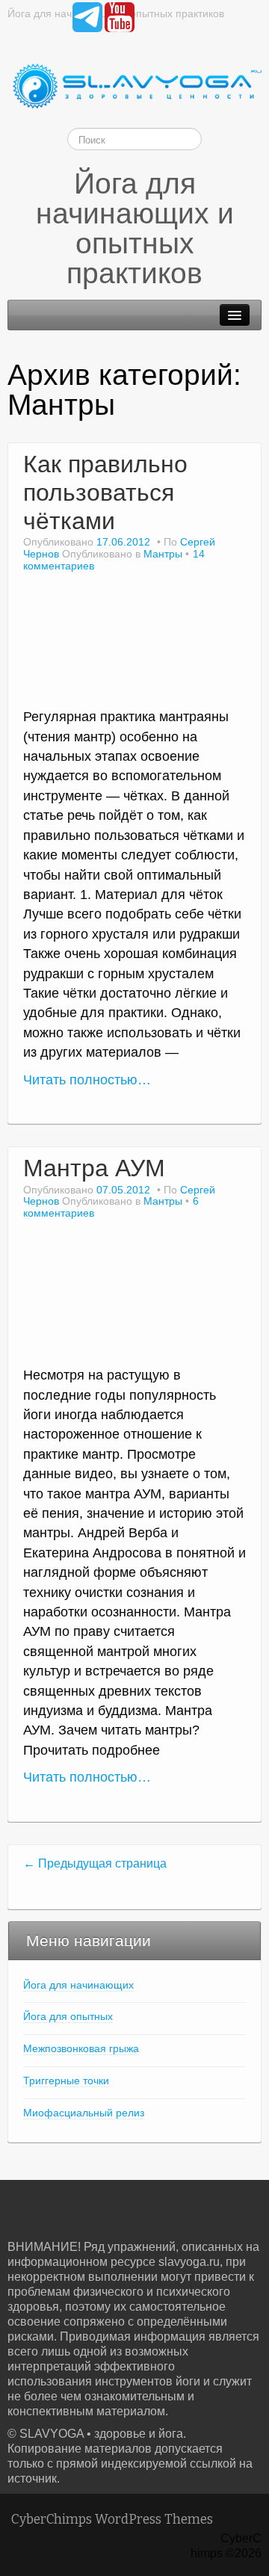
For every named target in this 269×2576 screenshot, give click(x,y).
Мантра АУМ (94, 1168)
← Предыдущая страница (95, 1863)
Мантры (163, 554)
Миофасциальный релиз (84, 2113)
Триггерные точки (66, 2081)
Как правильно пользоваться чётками (105, 492)
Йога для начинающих (78, 1985)
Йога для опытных (68, 2016)
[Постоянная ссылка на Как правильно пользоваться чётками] (134, 646)
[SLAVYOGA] (134, 86)
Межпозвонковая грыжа (81, 2048)
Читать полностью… (87, 1080)
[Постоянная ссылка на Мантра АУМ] (134, 1298)
